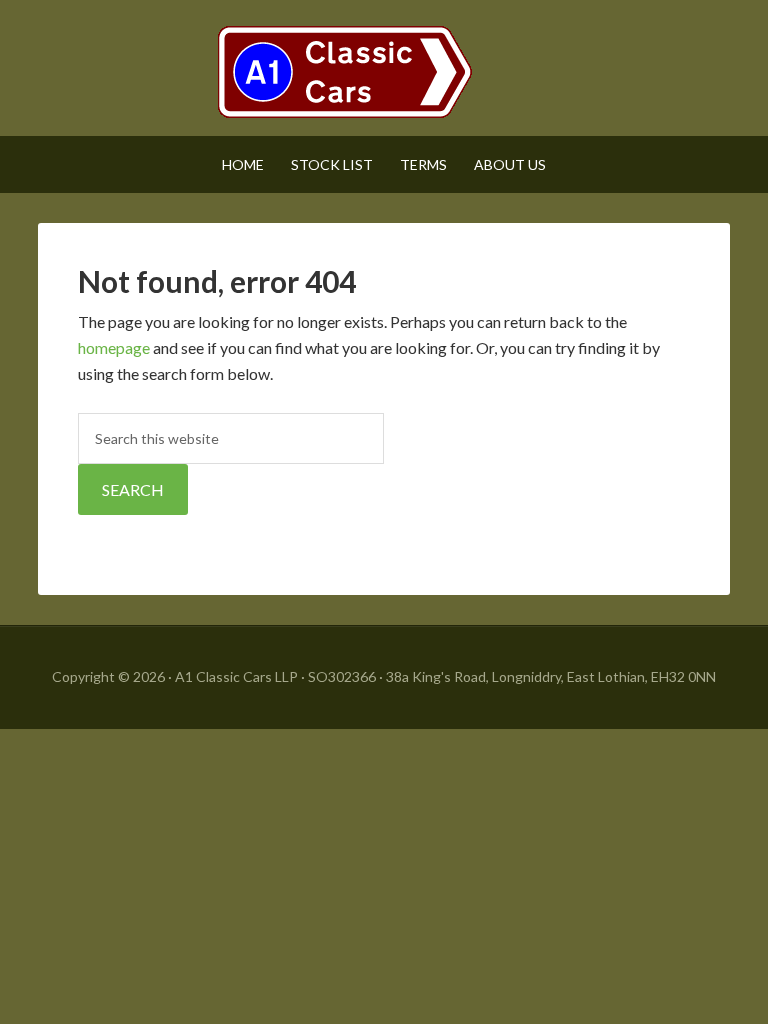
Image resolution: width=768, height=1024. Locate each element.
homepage (114, 347)
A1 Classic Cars (383, 70)
